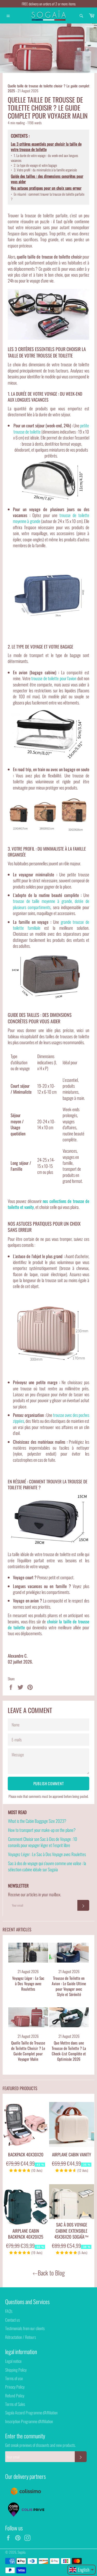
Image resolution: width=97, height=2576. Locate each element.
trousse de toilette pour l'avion (54, 678)
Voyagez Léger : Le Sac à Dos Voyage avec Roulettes (47, 1854)
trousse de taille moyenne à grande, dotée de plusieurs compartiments (51, 904)
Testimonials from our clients (25, 2328)
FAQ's (9, 2311)
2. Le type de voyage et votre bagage (34, 165)
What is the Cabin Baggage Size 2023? (37, 1821)
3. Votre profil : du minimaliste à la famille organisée (44, 170)
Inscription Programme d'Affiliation (29, 2421)
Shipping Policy (16, 2370)
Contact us (13, 2320)
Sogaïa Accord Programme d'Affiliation (31, 2413)
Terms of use (14, 2378)
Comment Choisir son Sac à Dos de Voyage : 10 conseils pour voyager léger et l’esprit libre (43, 1842)
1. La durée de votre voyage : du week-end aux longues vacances (44, 158)
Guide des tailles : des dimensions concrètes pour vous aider (47, 179)
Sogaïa (21, 2552)
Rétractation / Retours (21, 2337)
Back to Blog (51, 2273)
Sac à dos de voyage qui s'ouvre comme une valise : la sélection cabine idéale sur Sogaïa (47, 1866)
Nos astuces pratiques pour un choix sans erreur (46, 188)
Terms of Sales (15, 2404)
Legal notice (13, 2361)
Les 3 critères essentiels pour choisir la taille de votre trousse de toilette (46, 147)
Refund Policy (15, 2396)
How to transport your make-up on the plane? (42, 1830)
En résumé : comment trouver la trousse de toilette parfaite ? (48, 197)
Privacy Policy (15, 2387)
